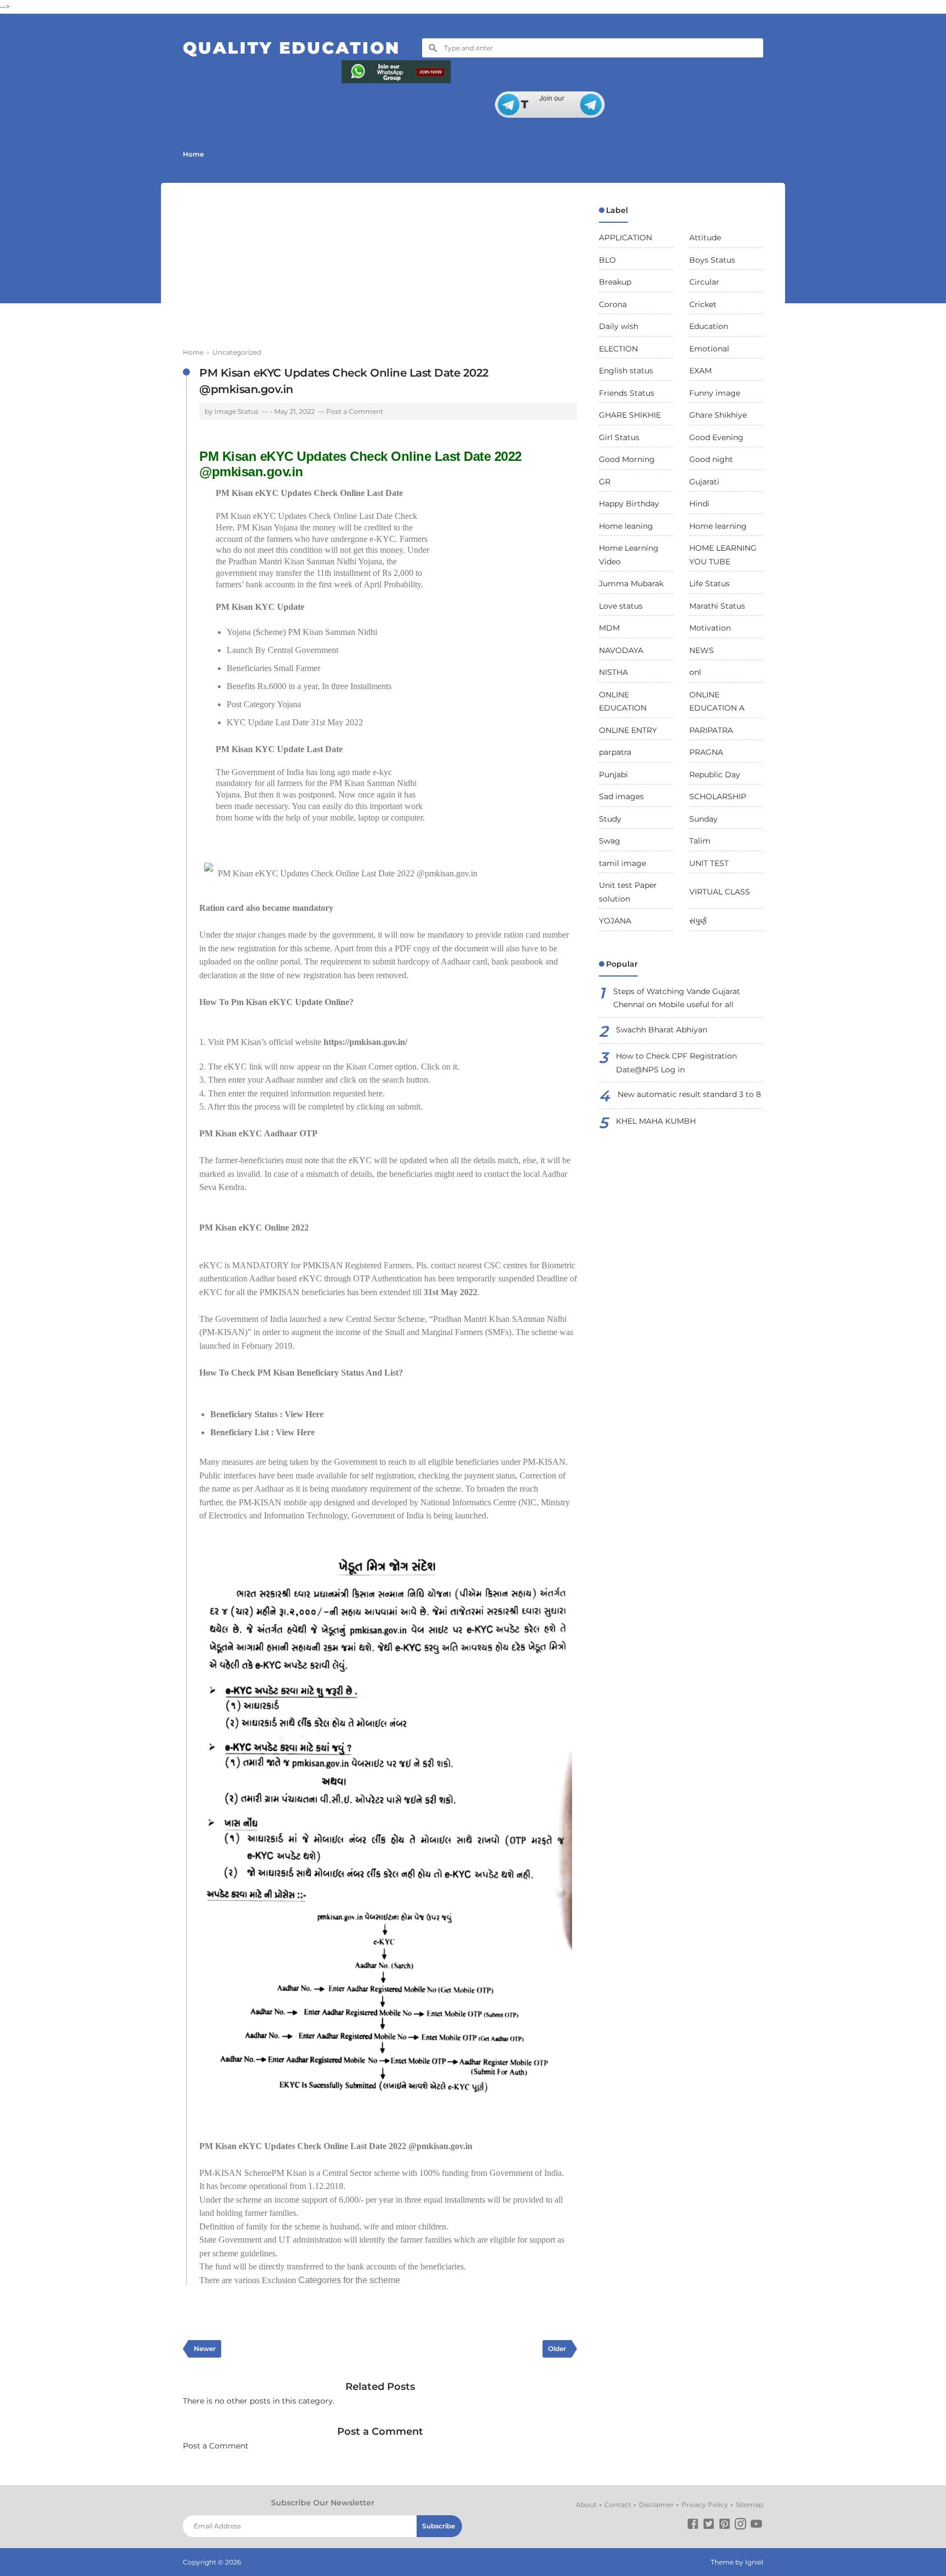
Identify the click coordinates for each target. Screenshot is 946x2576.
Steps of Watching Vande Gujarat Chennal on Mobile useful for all (677, 998)
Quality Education (292, 48)
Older (557, 2349)
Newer (205, 2349)
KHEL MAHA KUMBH (656, 1121)
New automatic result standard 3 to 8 (689, 1094)
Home (193, 154)
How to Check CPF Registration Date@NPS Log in (676, 1063)
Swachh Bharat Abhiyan (662, 1030)
